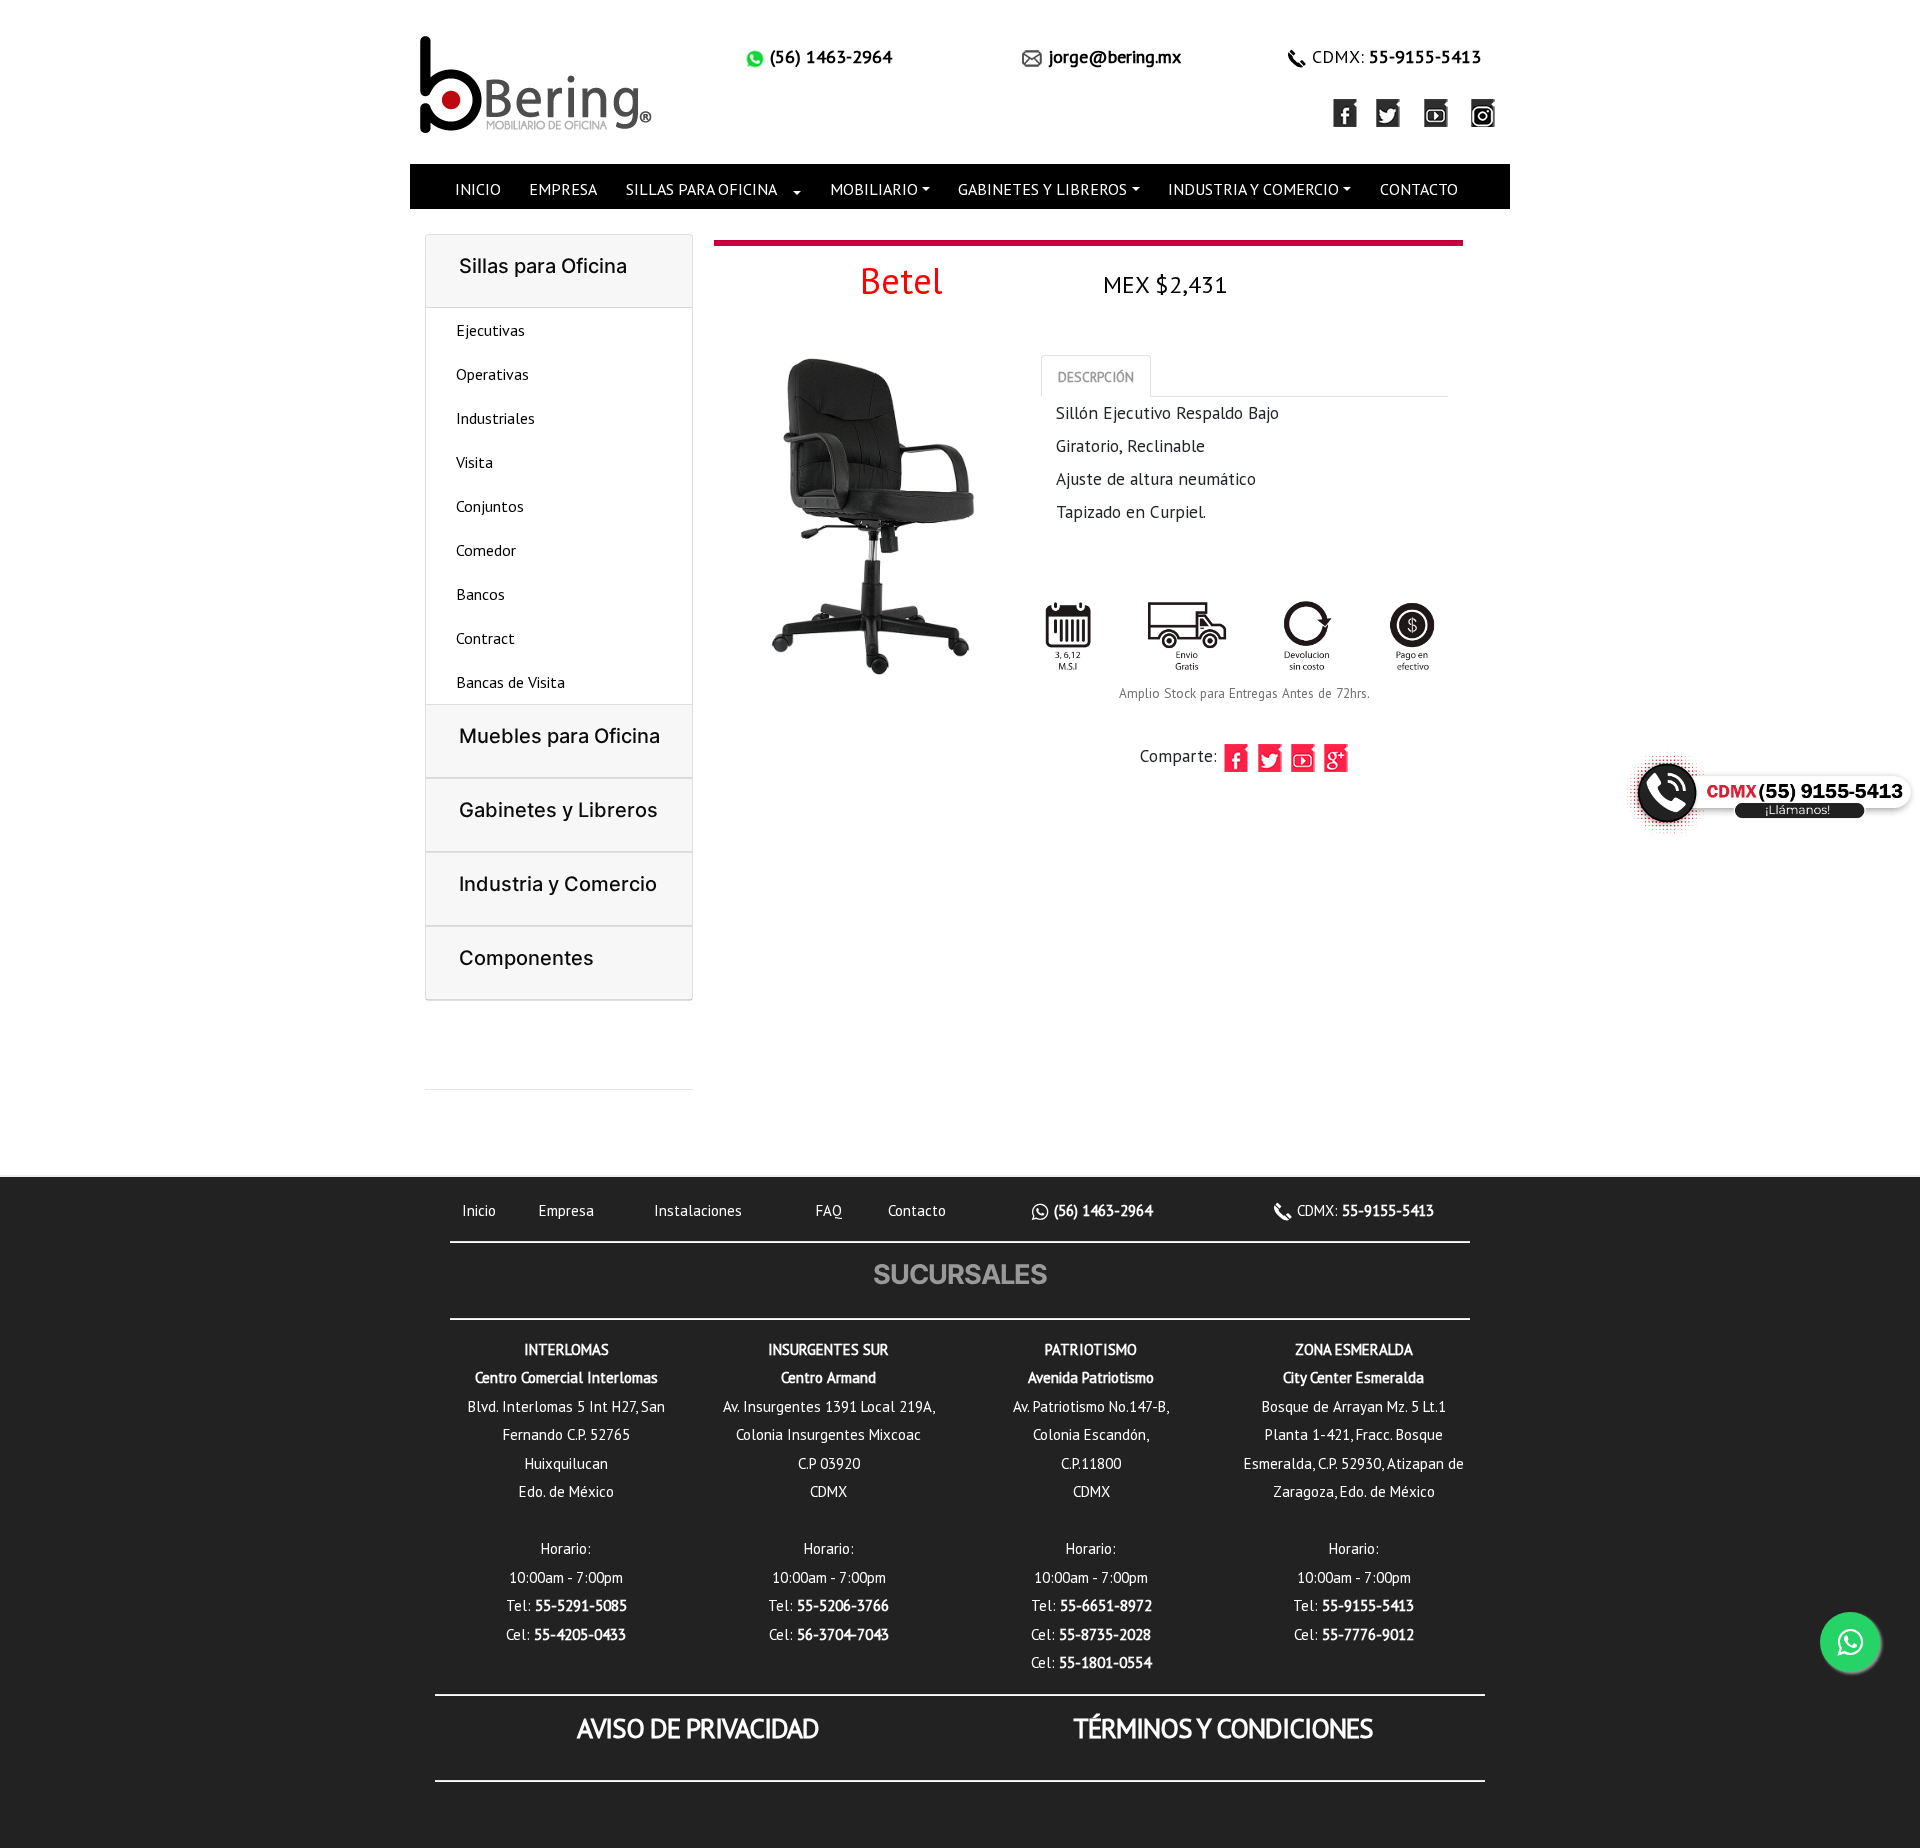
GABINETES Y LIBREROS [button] (1042, 189)
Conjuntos (490, 506)
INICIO (478, 189)
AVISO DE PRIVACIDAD (698, 1728)
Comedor (486, 550)
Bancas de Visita (510, 682)
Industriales (495, 418)
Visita (474, 462)
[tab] (1096, 376)
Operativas (492, 374)
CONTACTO (1419, 189)
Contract (485, 638)
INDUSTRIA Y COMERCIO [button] (1253, 189)
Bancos (480, 594)
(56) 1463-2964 (1101, 1210)
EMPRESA (563, 189)
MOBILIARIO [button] (874, 189)
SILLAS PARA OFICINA (701, 189)
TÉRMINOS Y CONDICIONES (1223, 1728)
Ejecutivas (490, 330)
